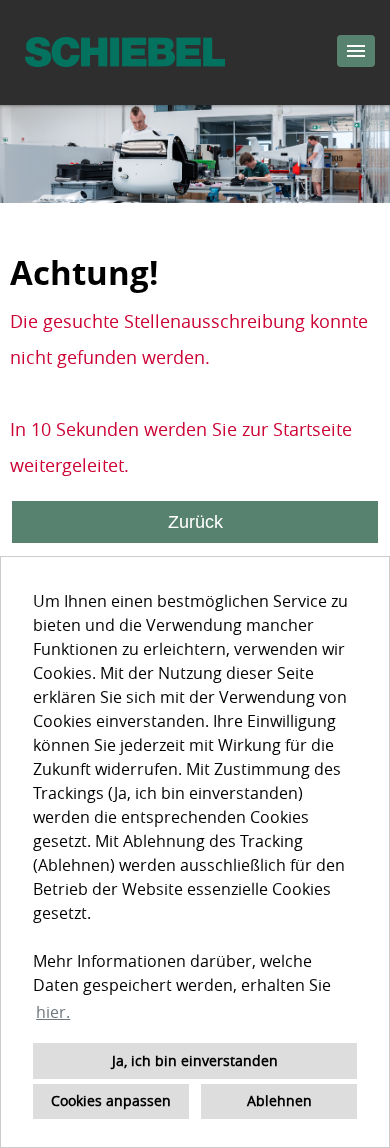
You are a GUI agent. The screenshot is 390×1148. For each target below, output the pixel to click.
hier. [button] (53, 1012)
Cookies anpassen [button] (111, 1100)
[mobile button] (356, 51)
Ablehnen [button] (279, 1100)
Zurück (195, 522)
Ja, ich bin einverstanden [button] (195, 1060)
